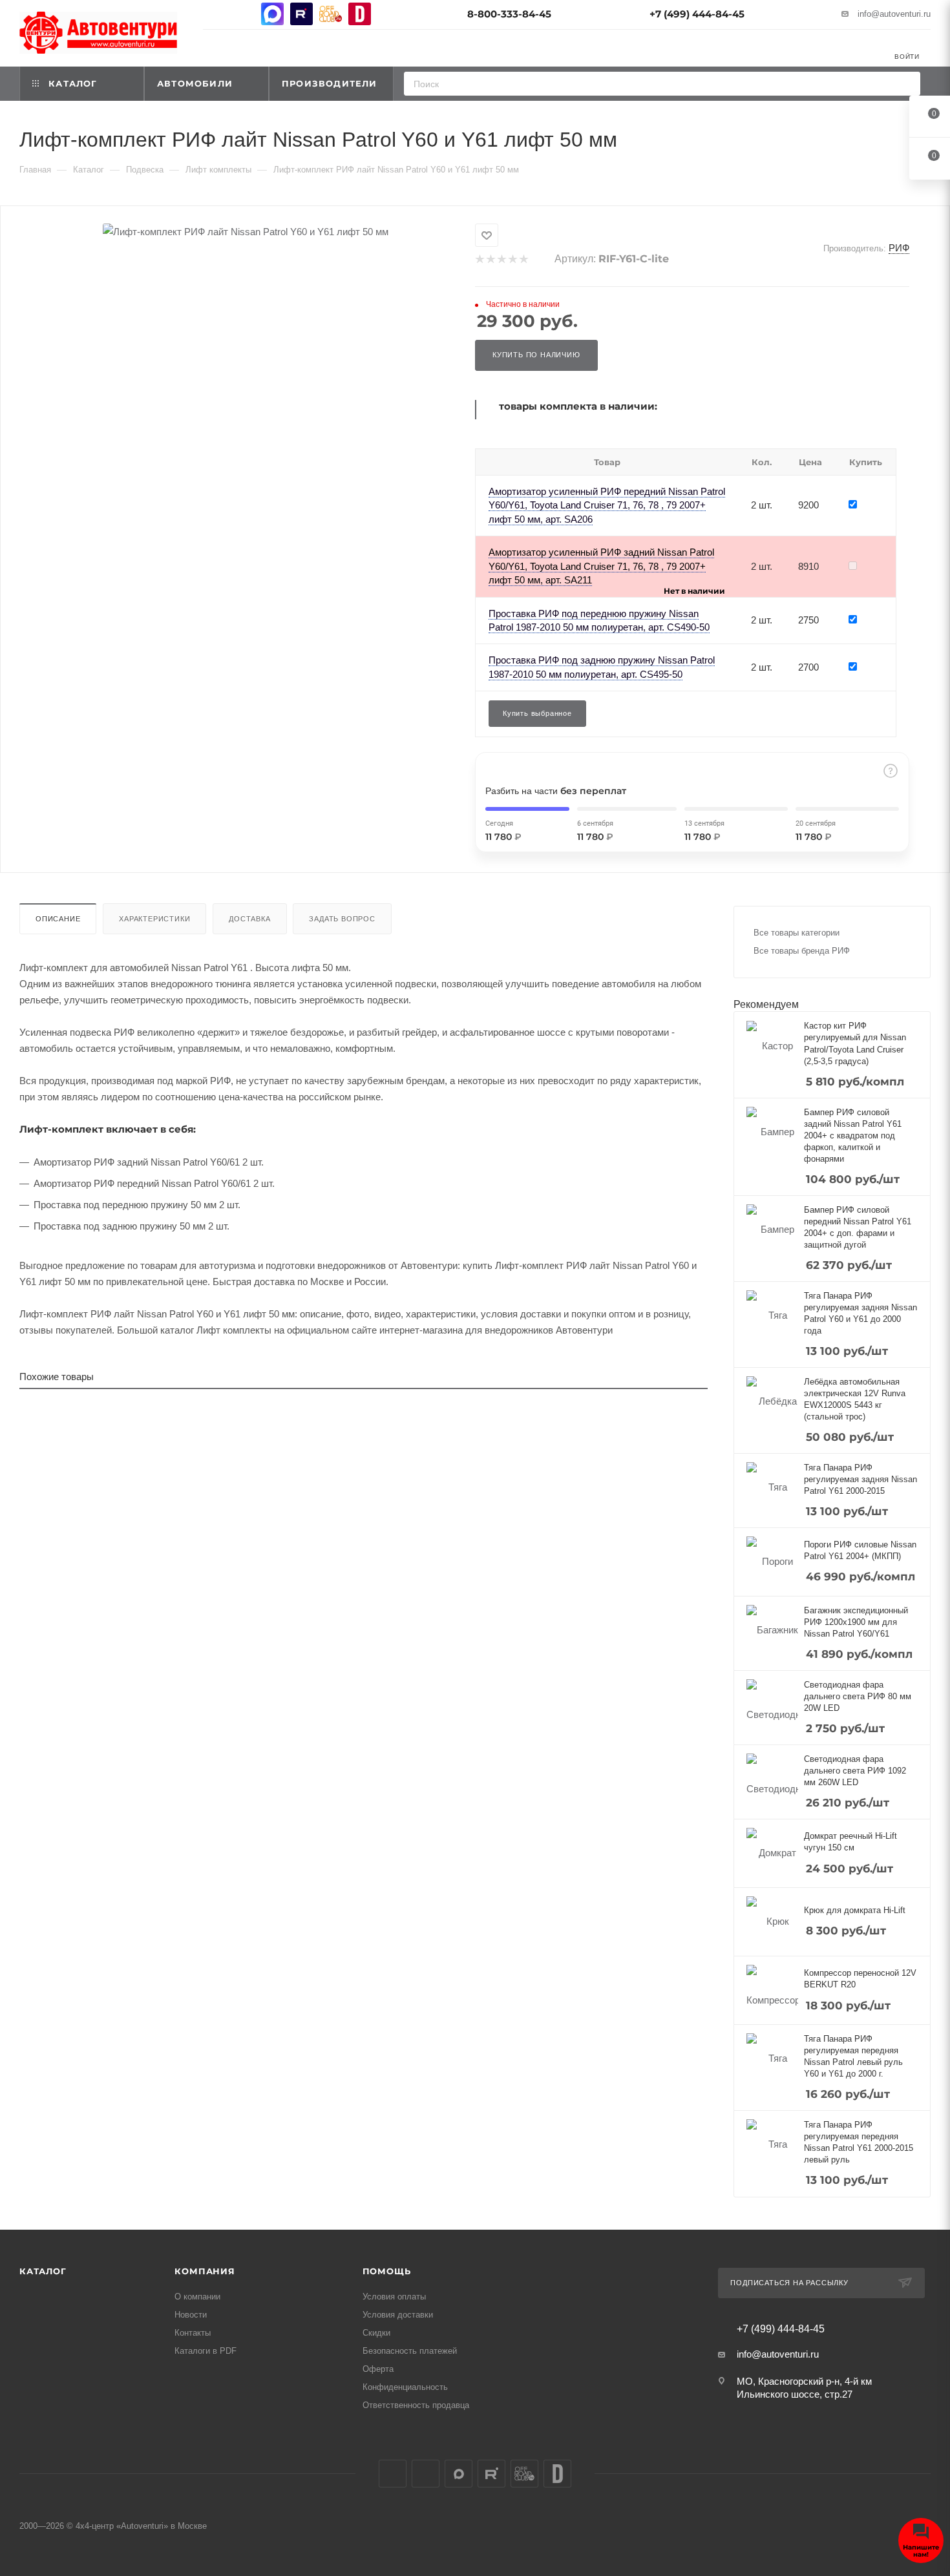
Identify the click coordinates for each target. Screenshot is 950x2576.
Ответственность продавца (416, 2405)
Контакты (193, 2333)
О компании (197, 2297)
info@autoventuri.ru (894, 14)
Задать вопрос (342, 919)
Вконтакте (214, 14)
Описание (58, 919)
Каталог (43, 2271)
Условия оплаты (394, 2297)
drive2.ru (360, 14)
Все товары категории (797, 933)
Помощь (387, 2271)
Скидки (376, 2333)
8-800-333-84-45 (509, 14)
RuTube (301, 14)
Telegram (243, 14)
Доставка (249, 919)
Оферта (378, 2369)
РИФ (899, 248)
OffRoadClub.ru (331, 14)
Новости (191, 2315)
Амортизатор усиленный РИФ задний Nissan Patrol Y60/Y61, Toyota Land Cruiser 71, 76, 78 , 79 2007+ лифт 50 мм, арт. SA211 (601, 566)
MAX (272, 14)
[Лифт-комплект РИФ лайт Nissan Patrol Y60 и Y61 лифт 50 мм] (246, 232)
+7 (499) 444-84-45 (697, 14)
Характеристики (154, 919)
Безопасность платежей (410, 2351)
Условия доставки (398, 2315)
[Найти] (906, 84)
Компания (205, 2271)
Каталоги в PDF (206, 2351)
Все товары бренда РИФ (802, 951)
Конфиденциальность (405, 2387)
